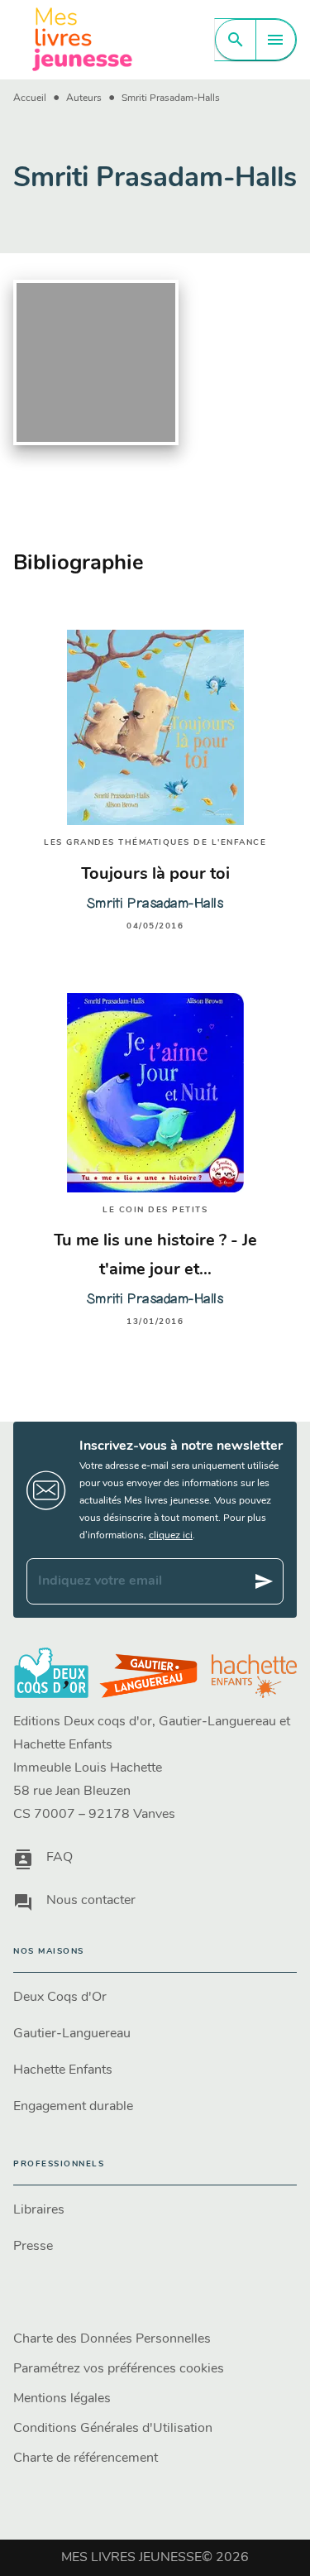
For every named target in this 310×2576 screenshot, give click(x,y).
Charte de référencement (86, 2458)
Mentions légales (62, 2399)
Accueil (30, 98)
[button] (155, 1998)
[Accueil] (83, 39)
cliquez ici (171, 1536)
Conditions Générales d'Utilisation (113, 2429)
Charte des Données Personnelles (112, 2339)
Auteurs (84, 98)
